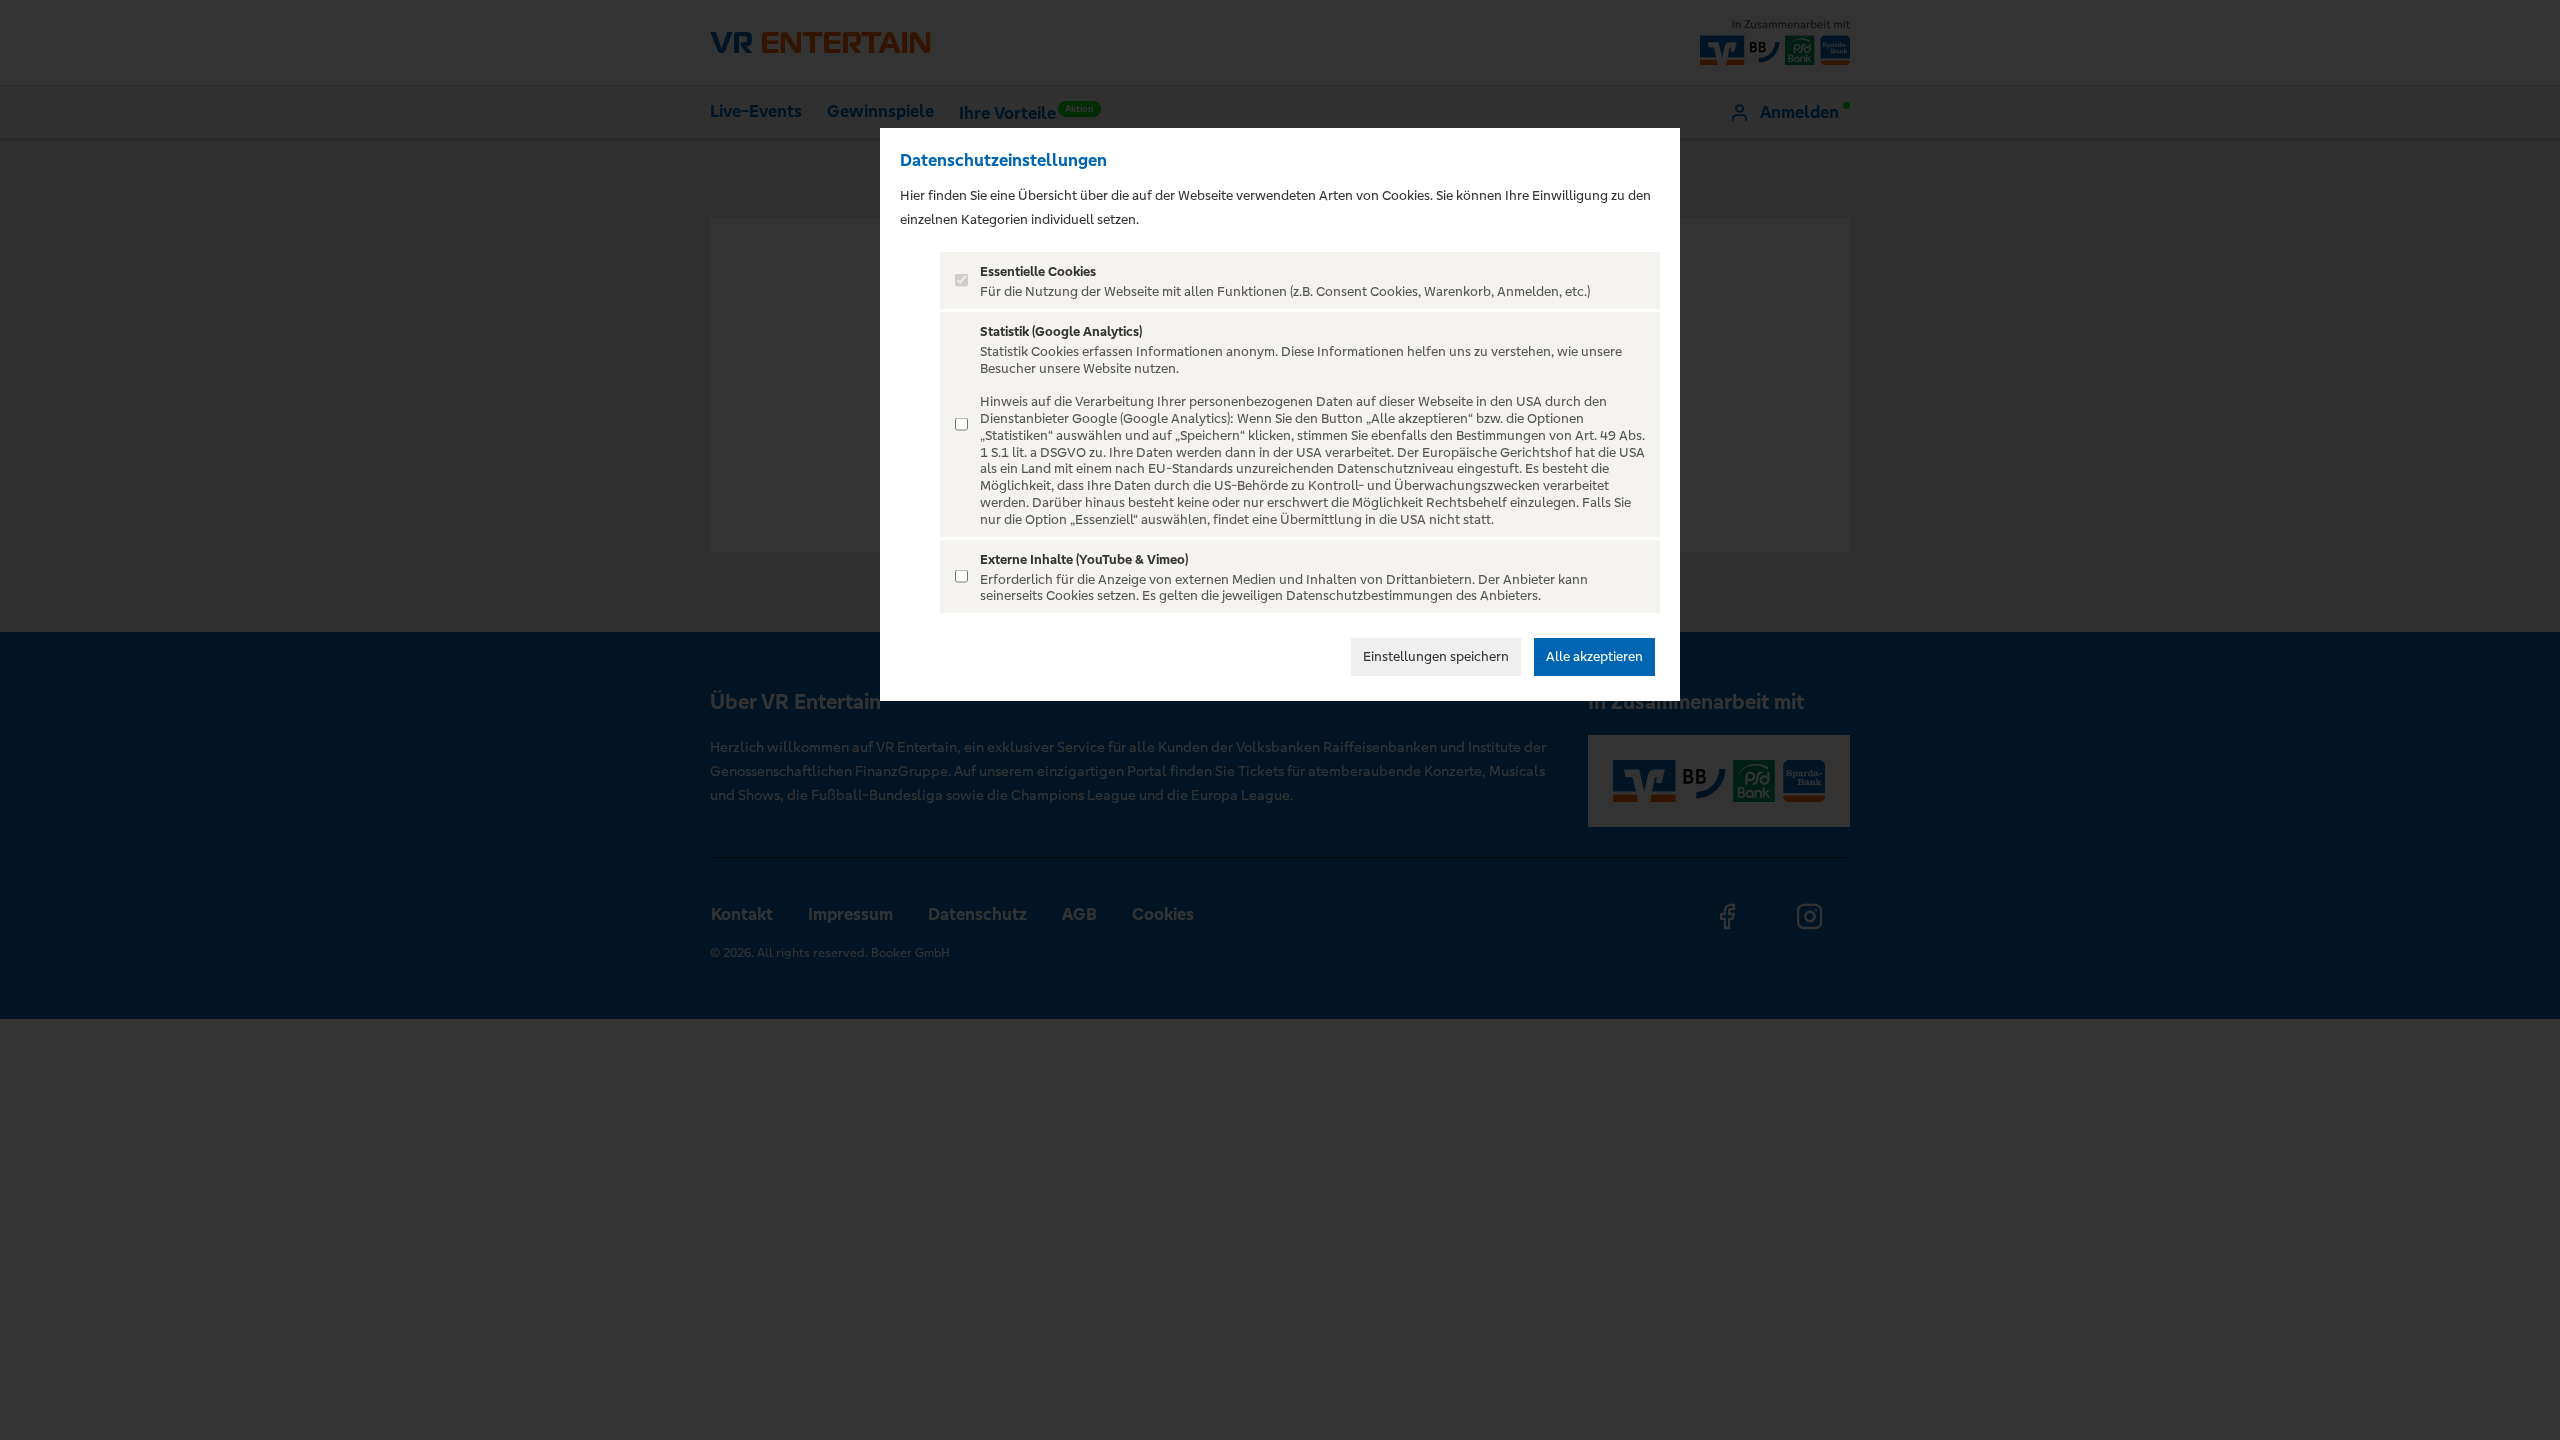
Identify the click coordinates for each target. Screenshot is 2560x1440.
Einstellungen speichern (1436, 656)
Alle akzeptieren (1594, 656)
